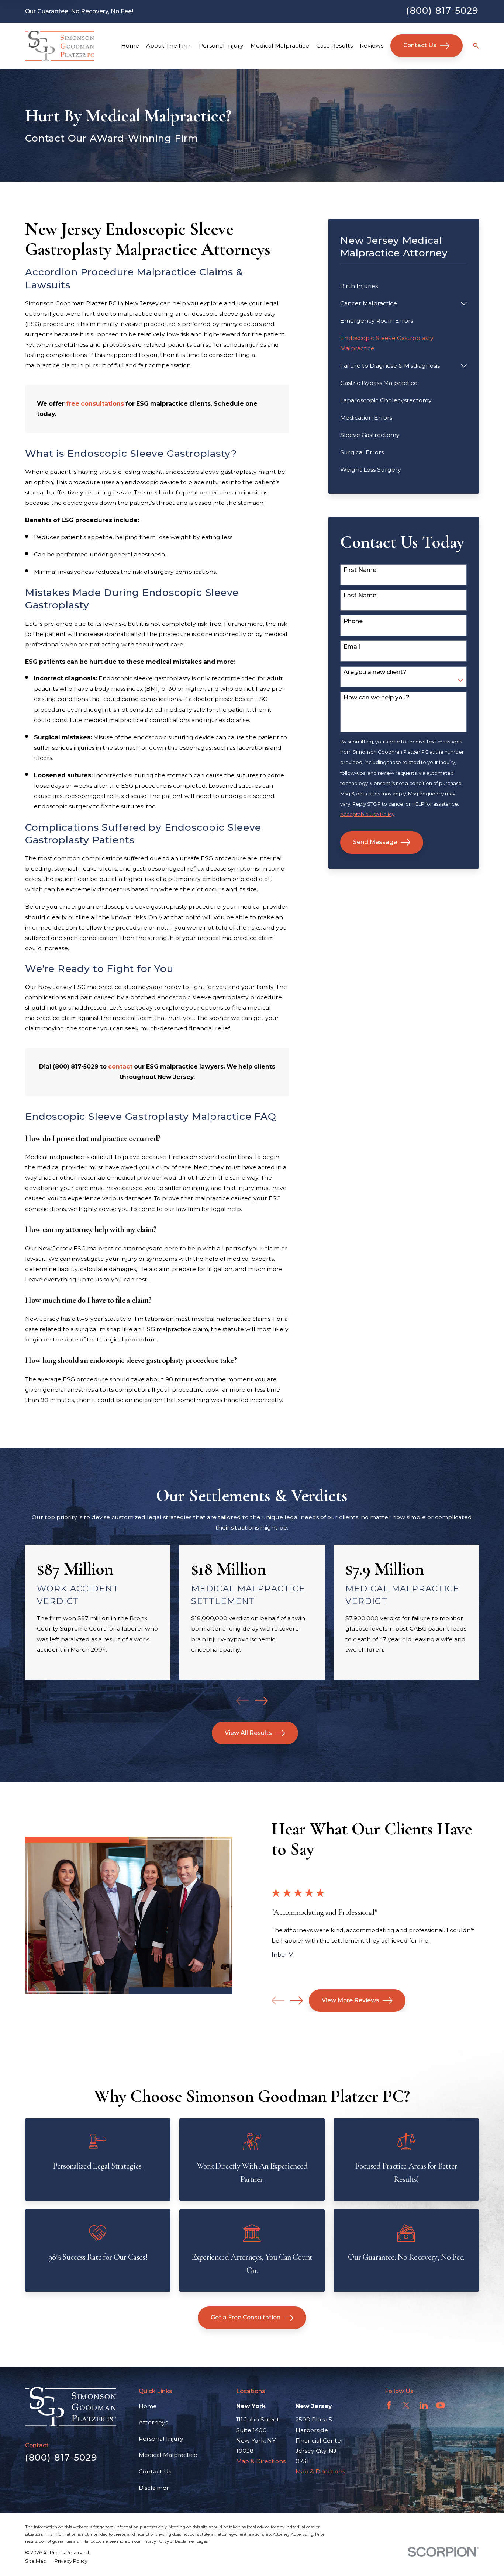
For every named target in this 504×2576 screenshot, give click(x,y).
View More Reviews (351, 2000)
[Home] (60, 46)
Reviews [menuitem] (372, 46)
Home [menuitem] (130, 46)
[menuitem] (403, 286)
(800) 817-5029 (442, 10)
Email (352, 647)
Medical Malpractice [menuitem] (280, 46)
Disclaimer (154, 2488)
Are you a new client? (375, 672)
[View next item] (261, 1701)
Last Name (360, 596)
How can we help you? (377, 698)
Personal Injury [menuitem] (221, 46)
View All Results (248, 1733)
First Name (360, 570)
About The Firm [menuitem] (169, 46)
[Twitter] (406, 2405)
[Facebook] (389, 2405)
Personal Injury (161, 2439)
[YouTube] (441, 2405)
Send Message (375, 842)
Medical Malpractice (168, 2455)
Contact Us (420, 45)
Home (148, 2406)
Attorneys (153, 2422)
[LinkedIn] (424, 2405)
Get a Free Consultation (246, 2317)
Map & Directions (261, 2461)
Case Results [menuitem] (334, 46)
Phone (353, 621)
